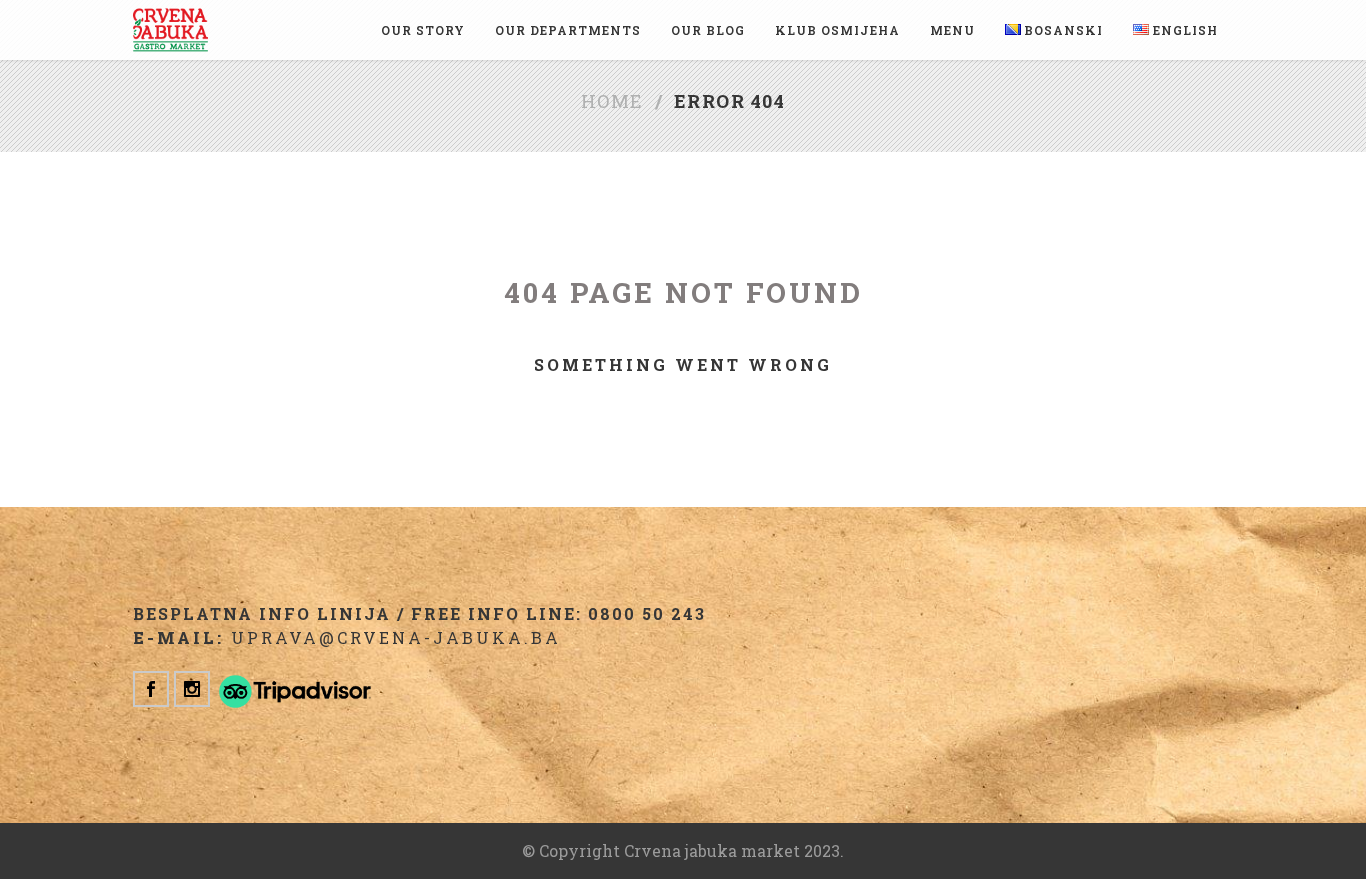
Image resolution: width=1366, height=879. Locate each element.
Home (612, 101)
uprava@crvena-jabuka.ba (396, 637)
